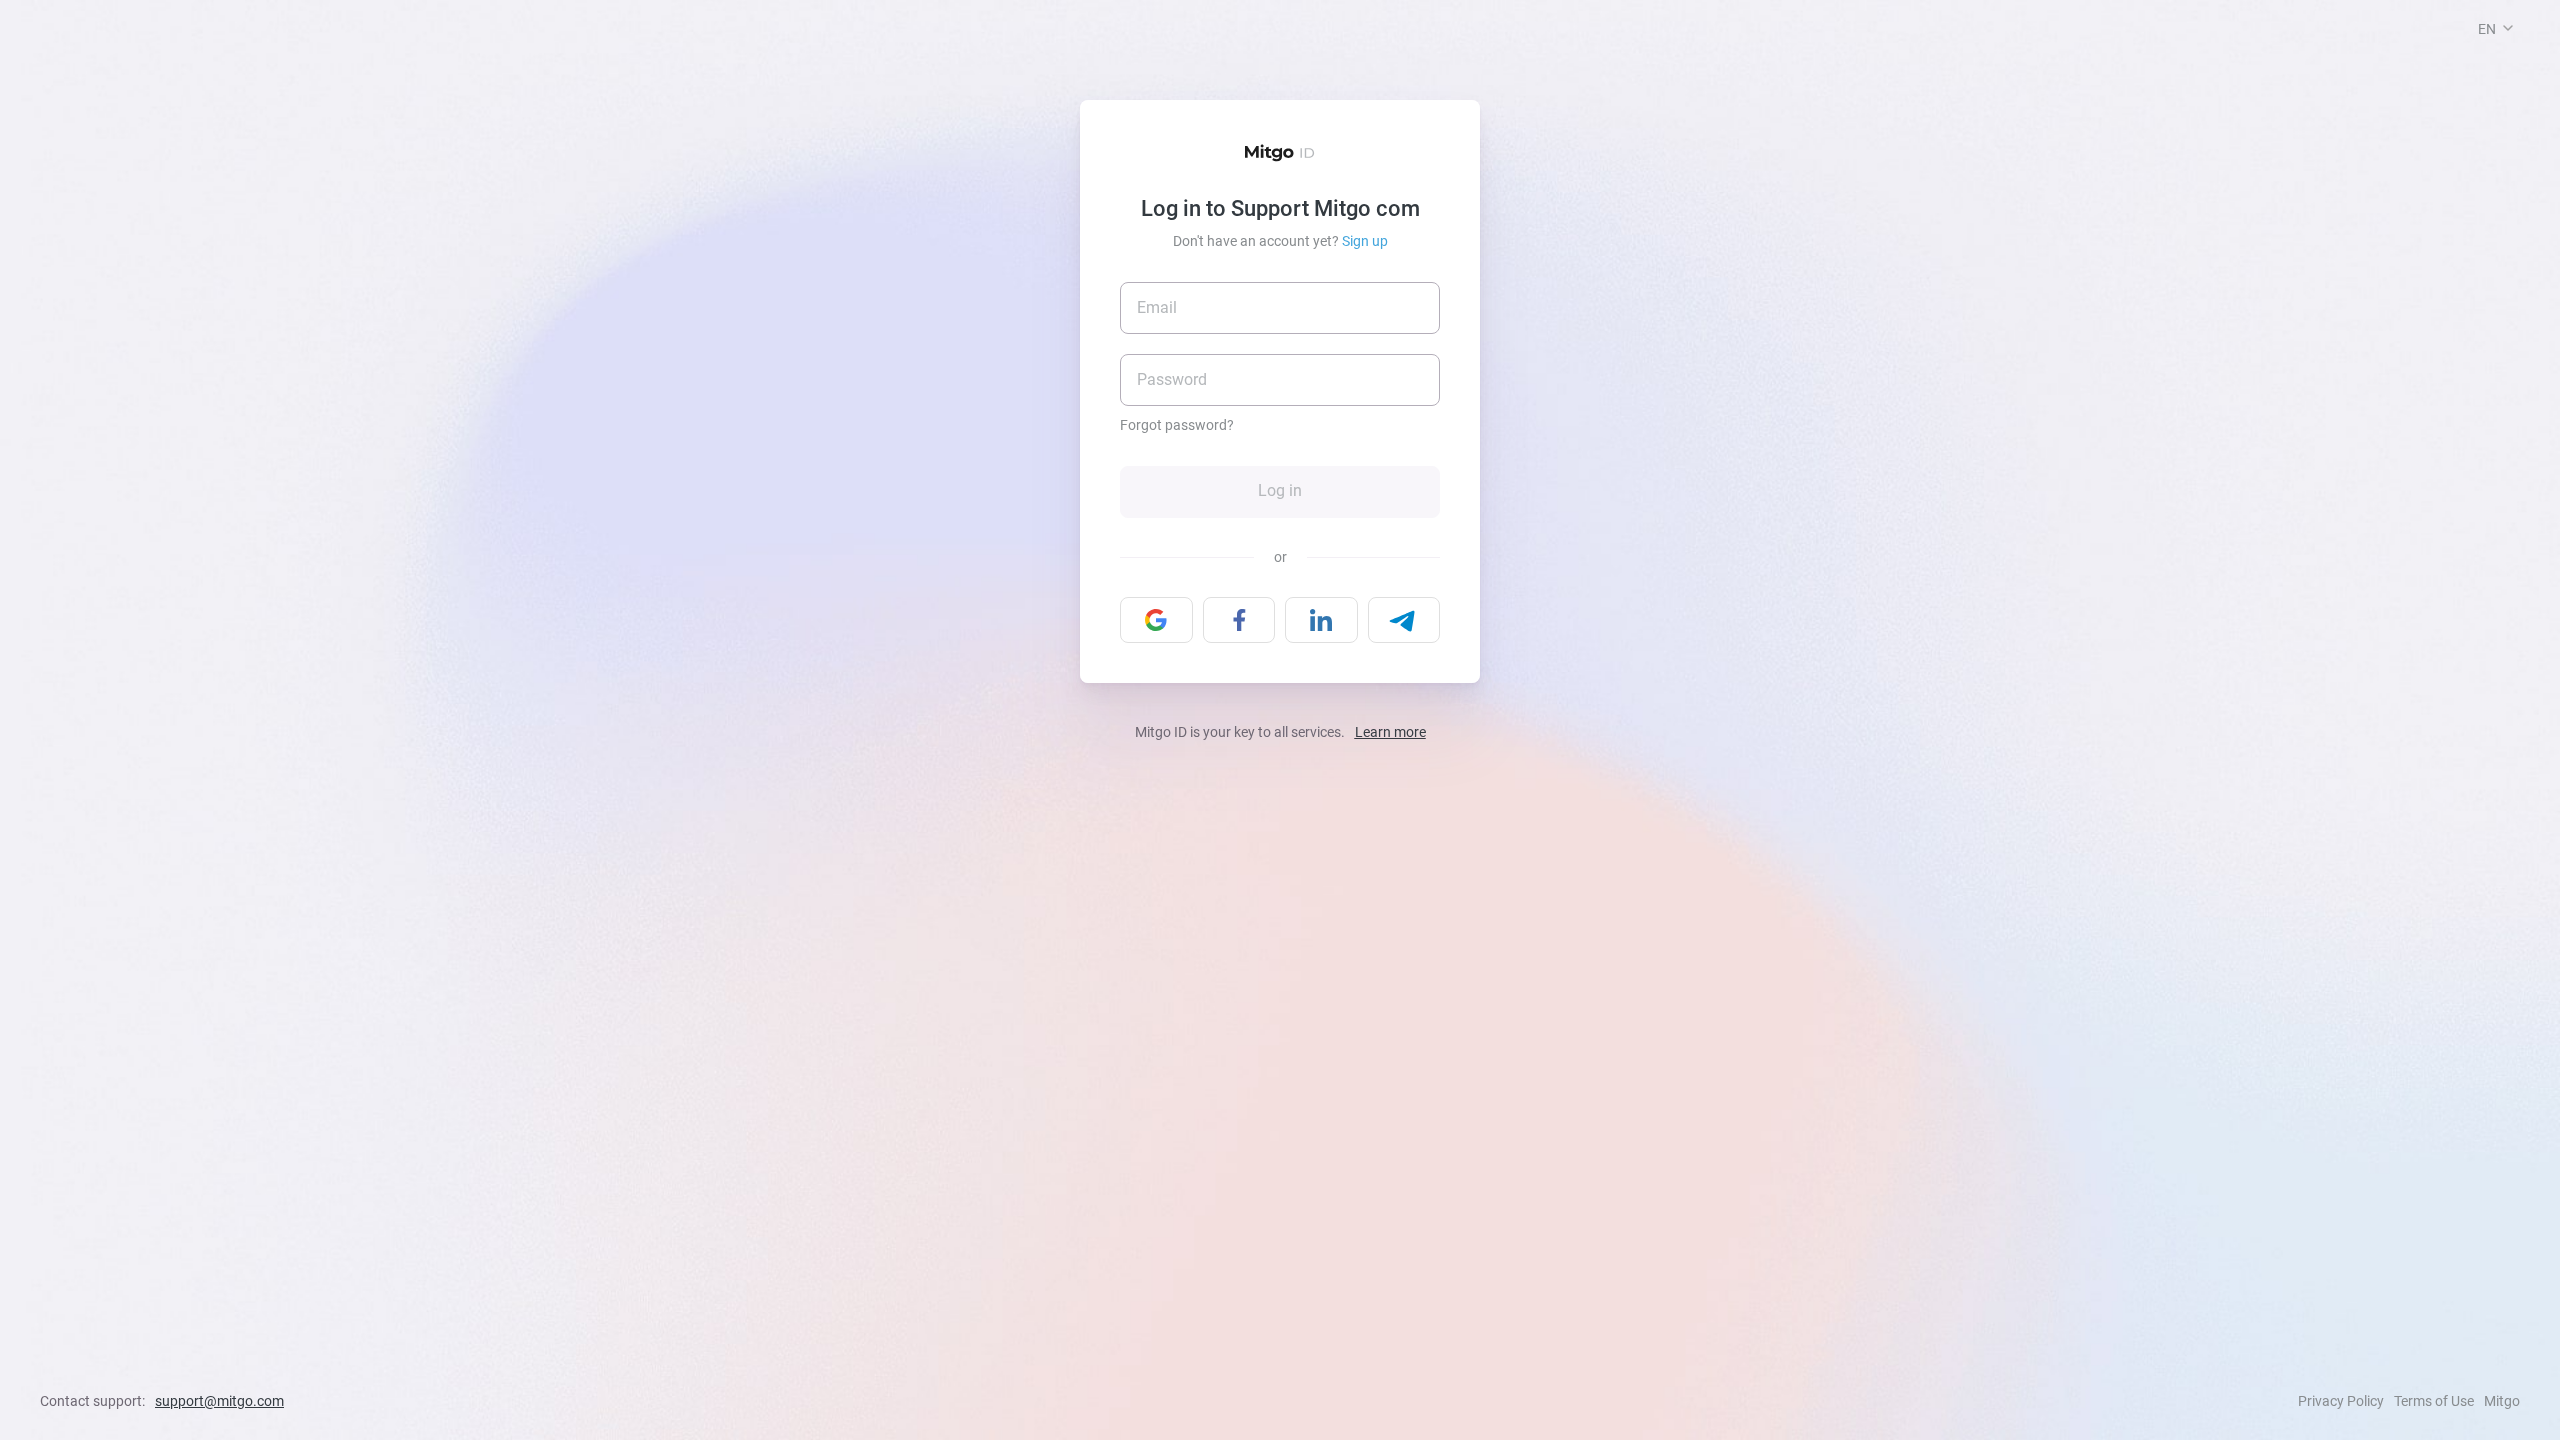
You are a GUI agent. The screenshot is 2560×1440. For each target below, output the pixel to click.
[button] (2508, 28)
